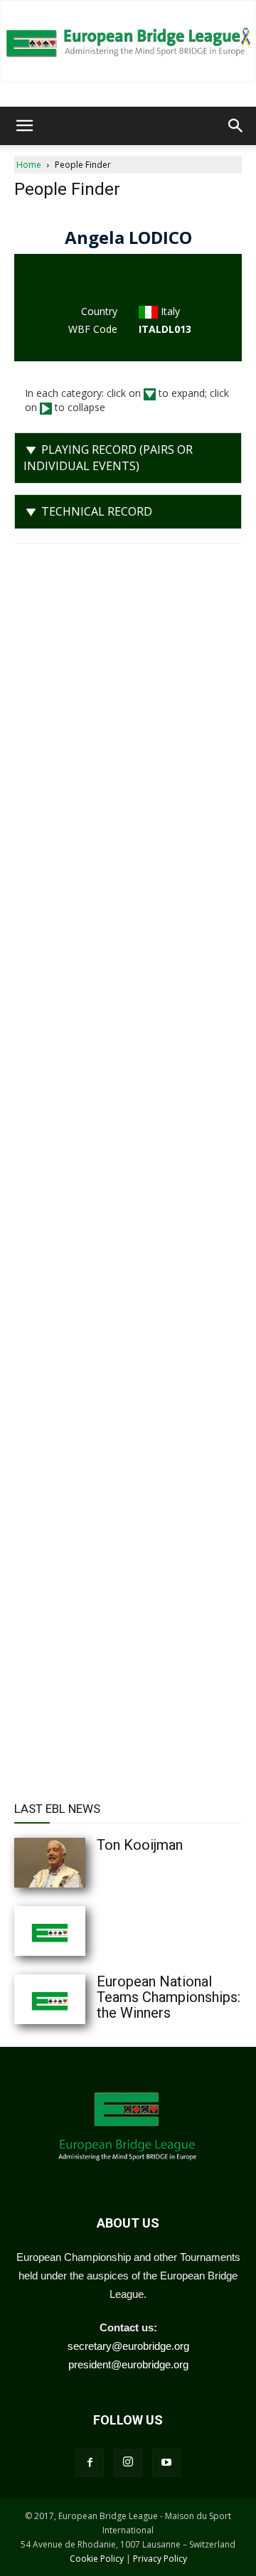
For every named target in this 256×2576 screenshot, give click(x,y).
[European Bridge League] (128, 41)
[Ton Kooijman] (78, 1863)
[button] (24, 126)
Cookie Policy (97, 2559)
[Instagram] (128, 2463)
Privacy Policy (160, 2559)
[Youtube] (166, 2463)
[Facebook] (90, 2463)
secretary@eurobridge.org (128, 2346)
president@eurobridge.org (128, 2364)
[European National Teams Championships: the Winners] (78, 1999)
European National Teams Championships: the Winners (169, 1997)
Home (29, 165)
